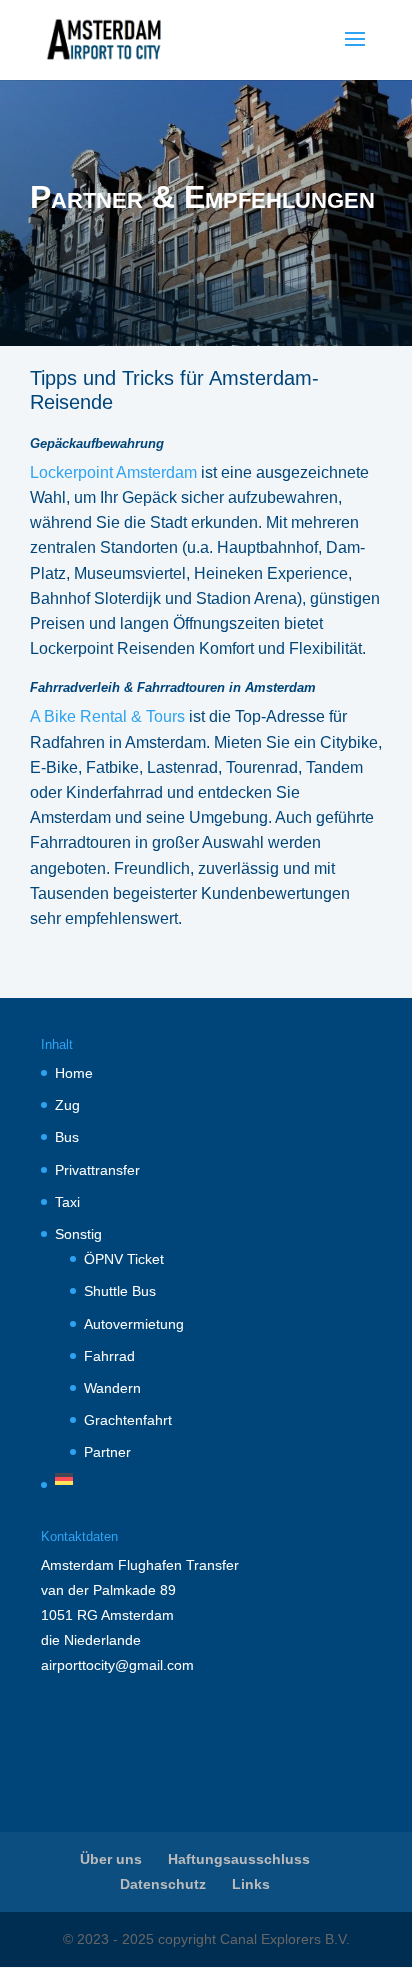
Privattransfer (97, 1170)
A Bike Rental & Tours (107, 716)
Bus (67, 1137)
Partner (107, 1452)
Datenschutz (163, 1884)
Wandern (112, 1388)
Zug (67, 1105)
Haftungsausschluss (239, 1859)
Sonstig (78, 1234)
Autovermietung (134, 1324)
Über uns (111, 1859)
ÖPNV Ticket (124, 1259)
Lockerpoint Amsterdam (113, 472)
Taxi (67, 1202)
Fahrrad (109, 1356)
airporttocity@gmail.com (117, 1665)
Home (74, 1073)
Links (251, 1884)
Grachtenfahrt (128, 1420)
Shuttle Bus (120, 1291)
